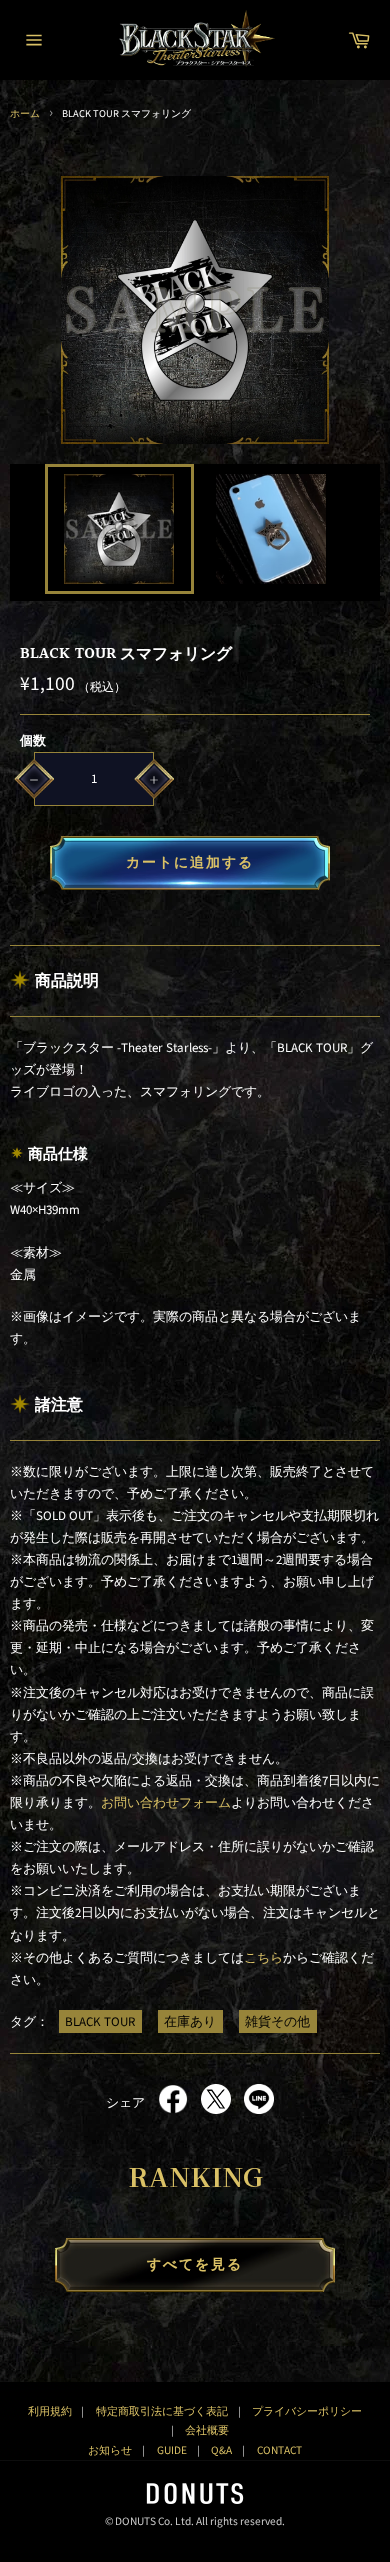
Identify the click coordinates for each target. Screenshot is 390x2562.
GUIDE (172, 2450)
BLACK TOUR (100, 2022)
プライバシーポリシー (307, 2411)
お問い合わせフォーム (166, 1803)
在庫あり (190, 2022)
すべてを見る (195, 2265)
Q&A (221, 2450)
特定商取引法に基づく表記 (162, 2411)
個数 (33, 741)
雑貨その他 (277, 2022)
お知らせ (110, 2450)
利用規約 (50, 2411)
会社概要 (207, 2430)
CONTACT (279, 2450)
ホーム (25, 113)
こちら (263, 1958)
